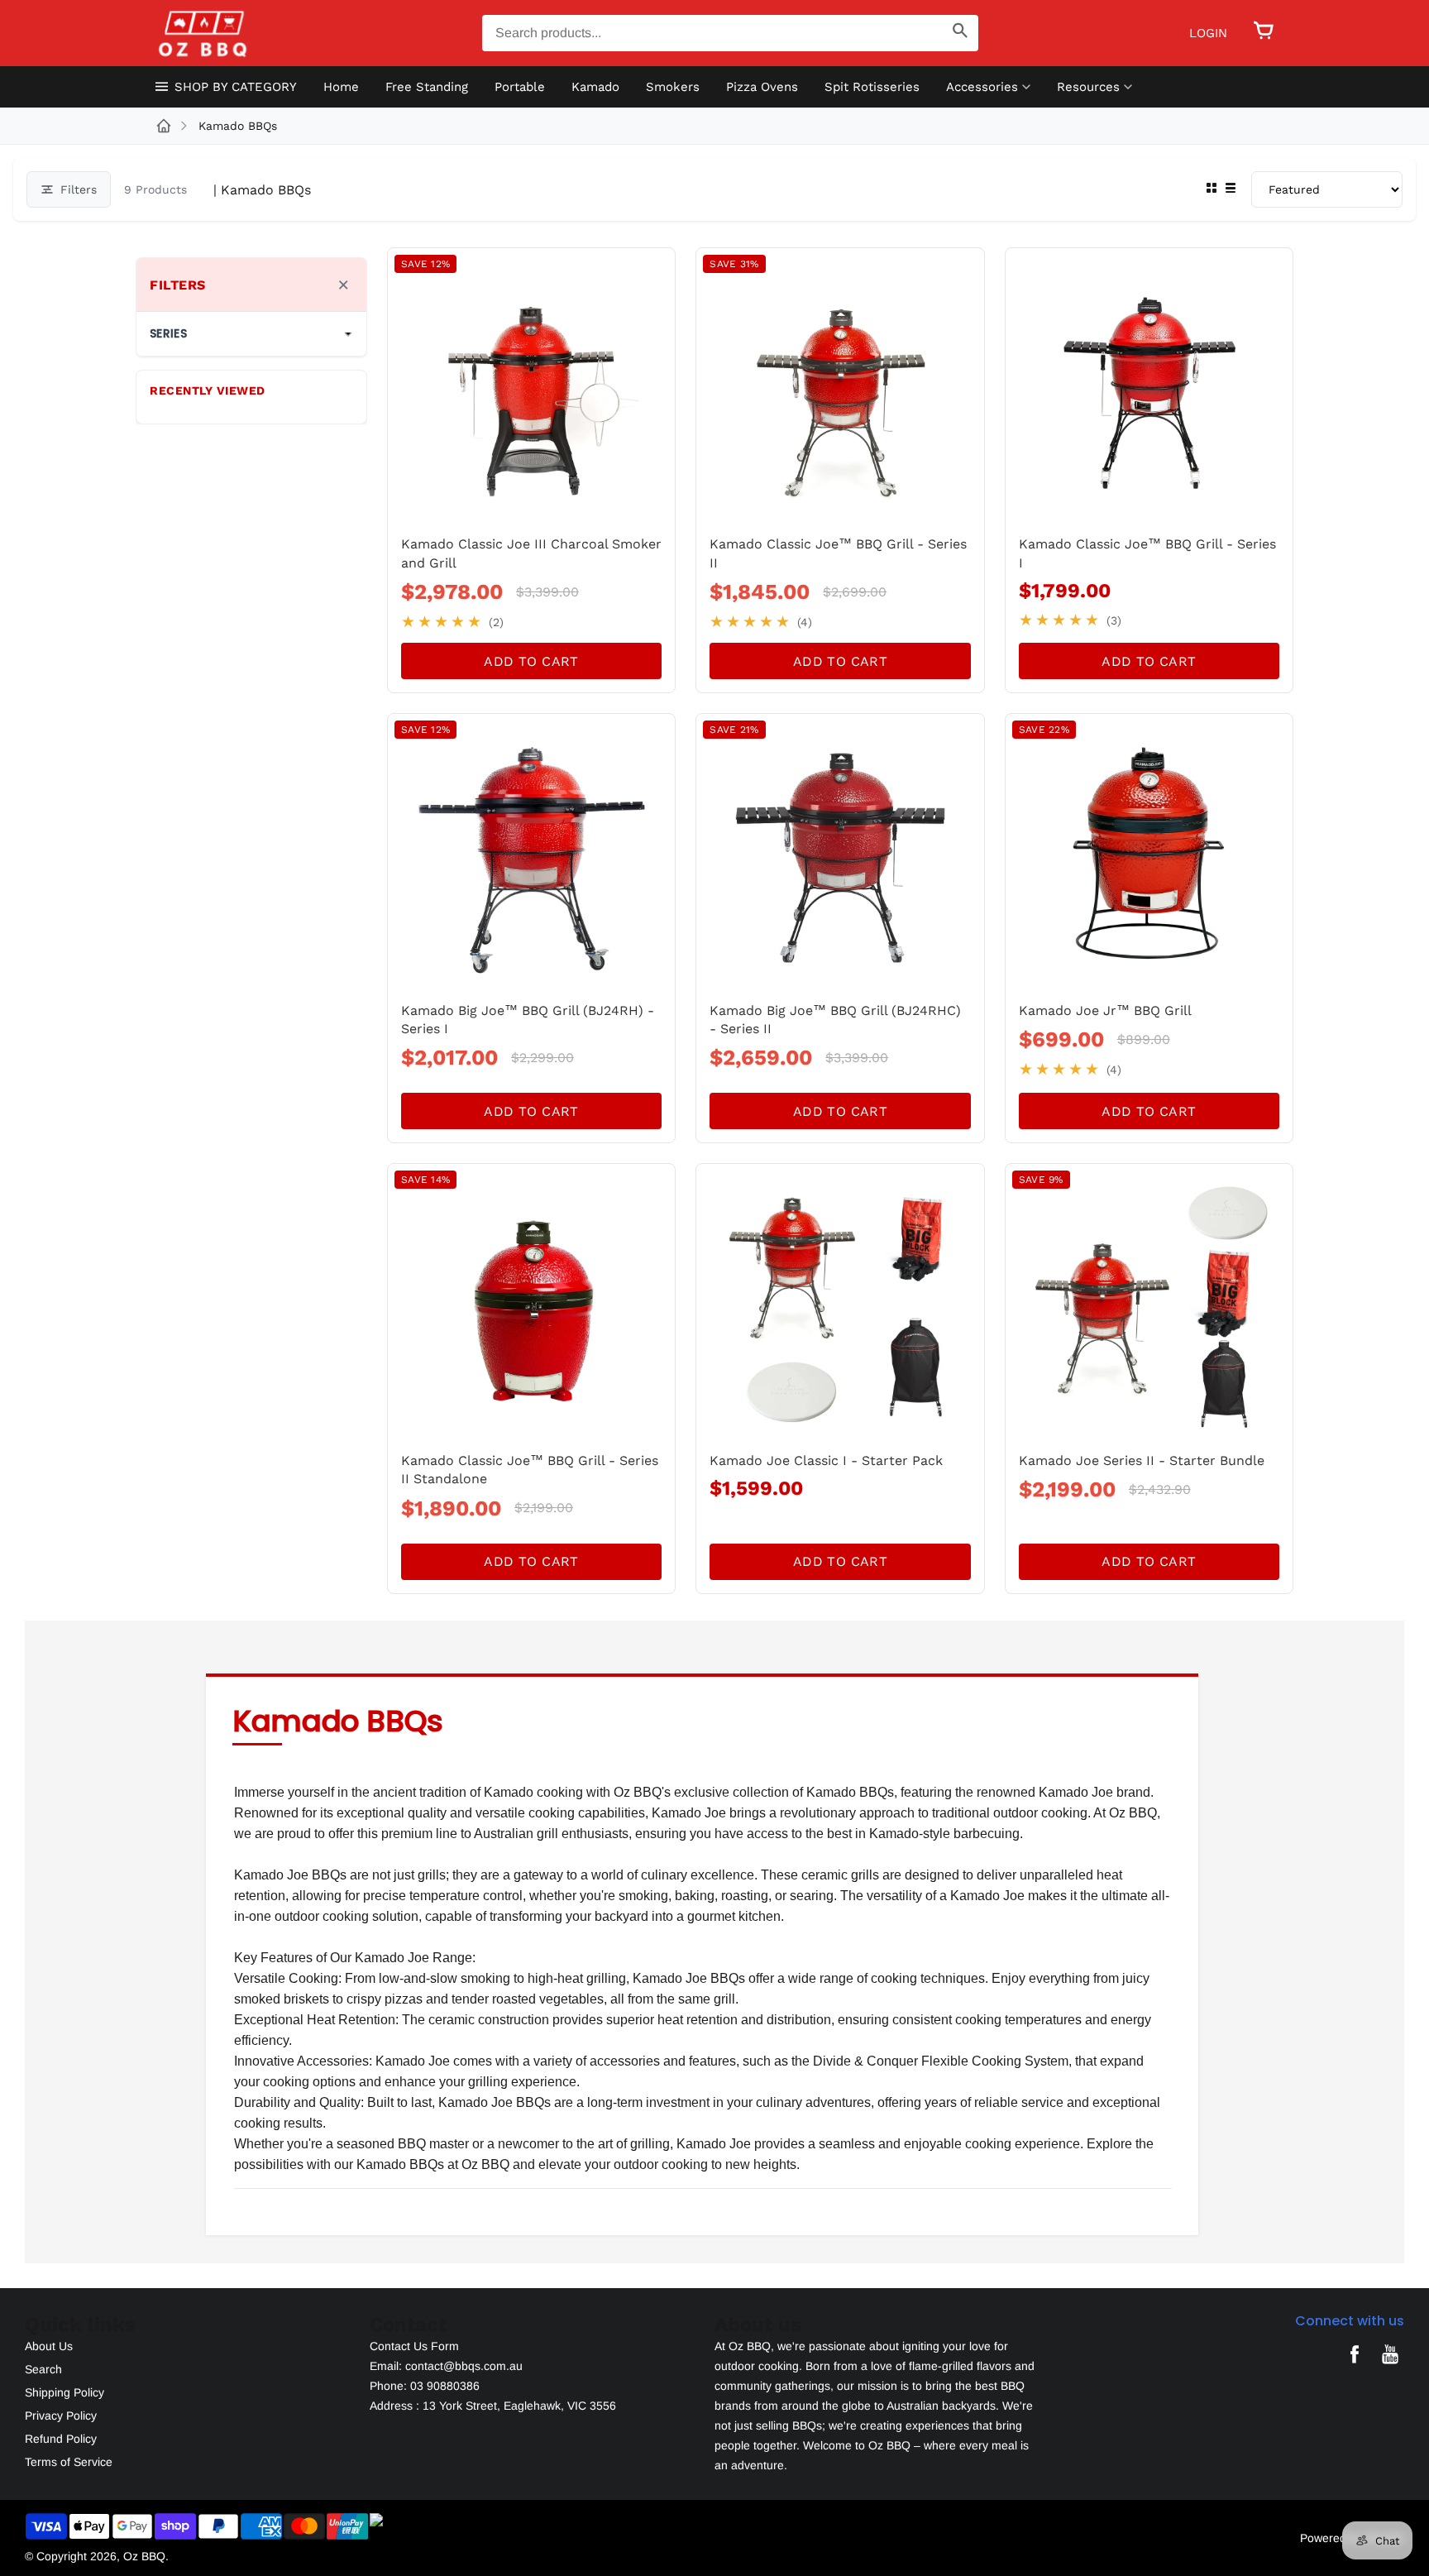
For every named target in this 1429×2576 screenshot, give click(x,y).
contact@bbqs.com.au (464, 2366)
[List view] (1231, 189)
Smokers (673, 87)
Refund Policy (61, 2439)
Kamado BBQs (238, 126)
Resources (1088, 87)
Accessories (982, 87)
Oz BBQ (144, 2556)
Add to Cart (531, 661)
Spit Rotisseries (872, 87)
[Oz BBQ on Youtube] (1390, 2366)
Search (43, 2369)
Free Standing (427, 87)
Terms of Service (69, 2462)
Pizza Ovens (762, 87)
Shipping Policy (65, 2392)
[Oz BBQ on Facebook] (1355, 2366)
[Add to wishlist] (650, 273)
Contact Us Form (414, 2346)
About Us (49, 2346)
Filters (79, 189)
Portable (520, 87)
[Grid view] (1212, 189)
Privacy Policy (61, 2416)
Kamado (595, 87)
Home (341, 87)
